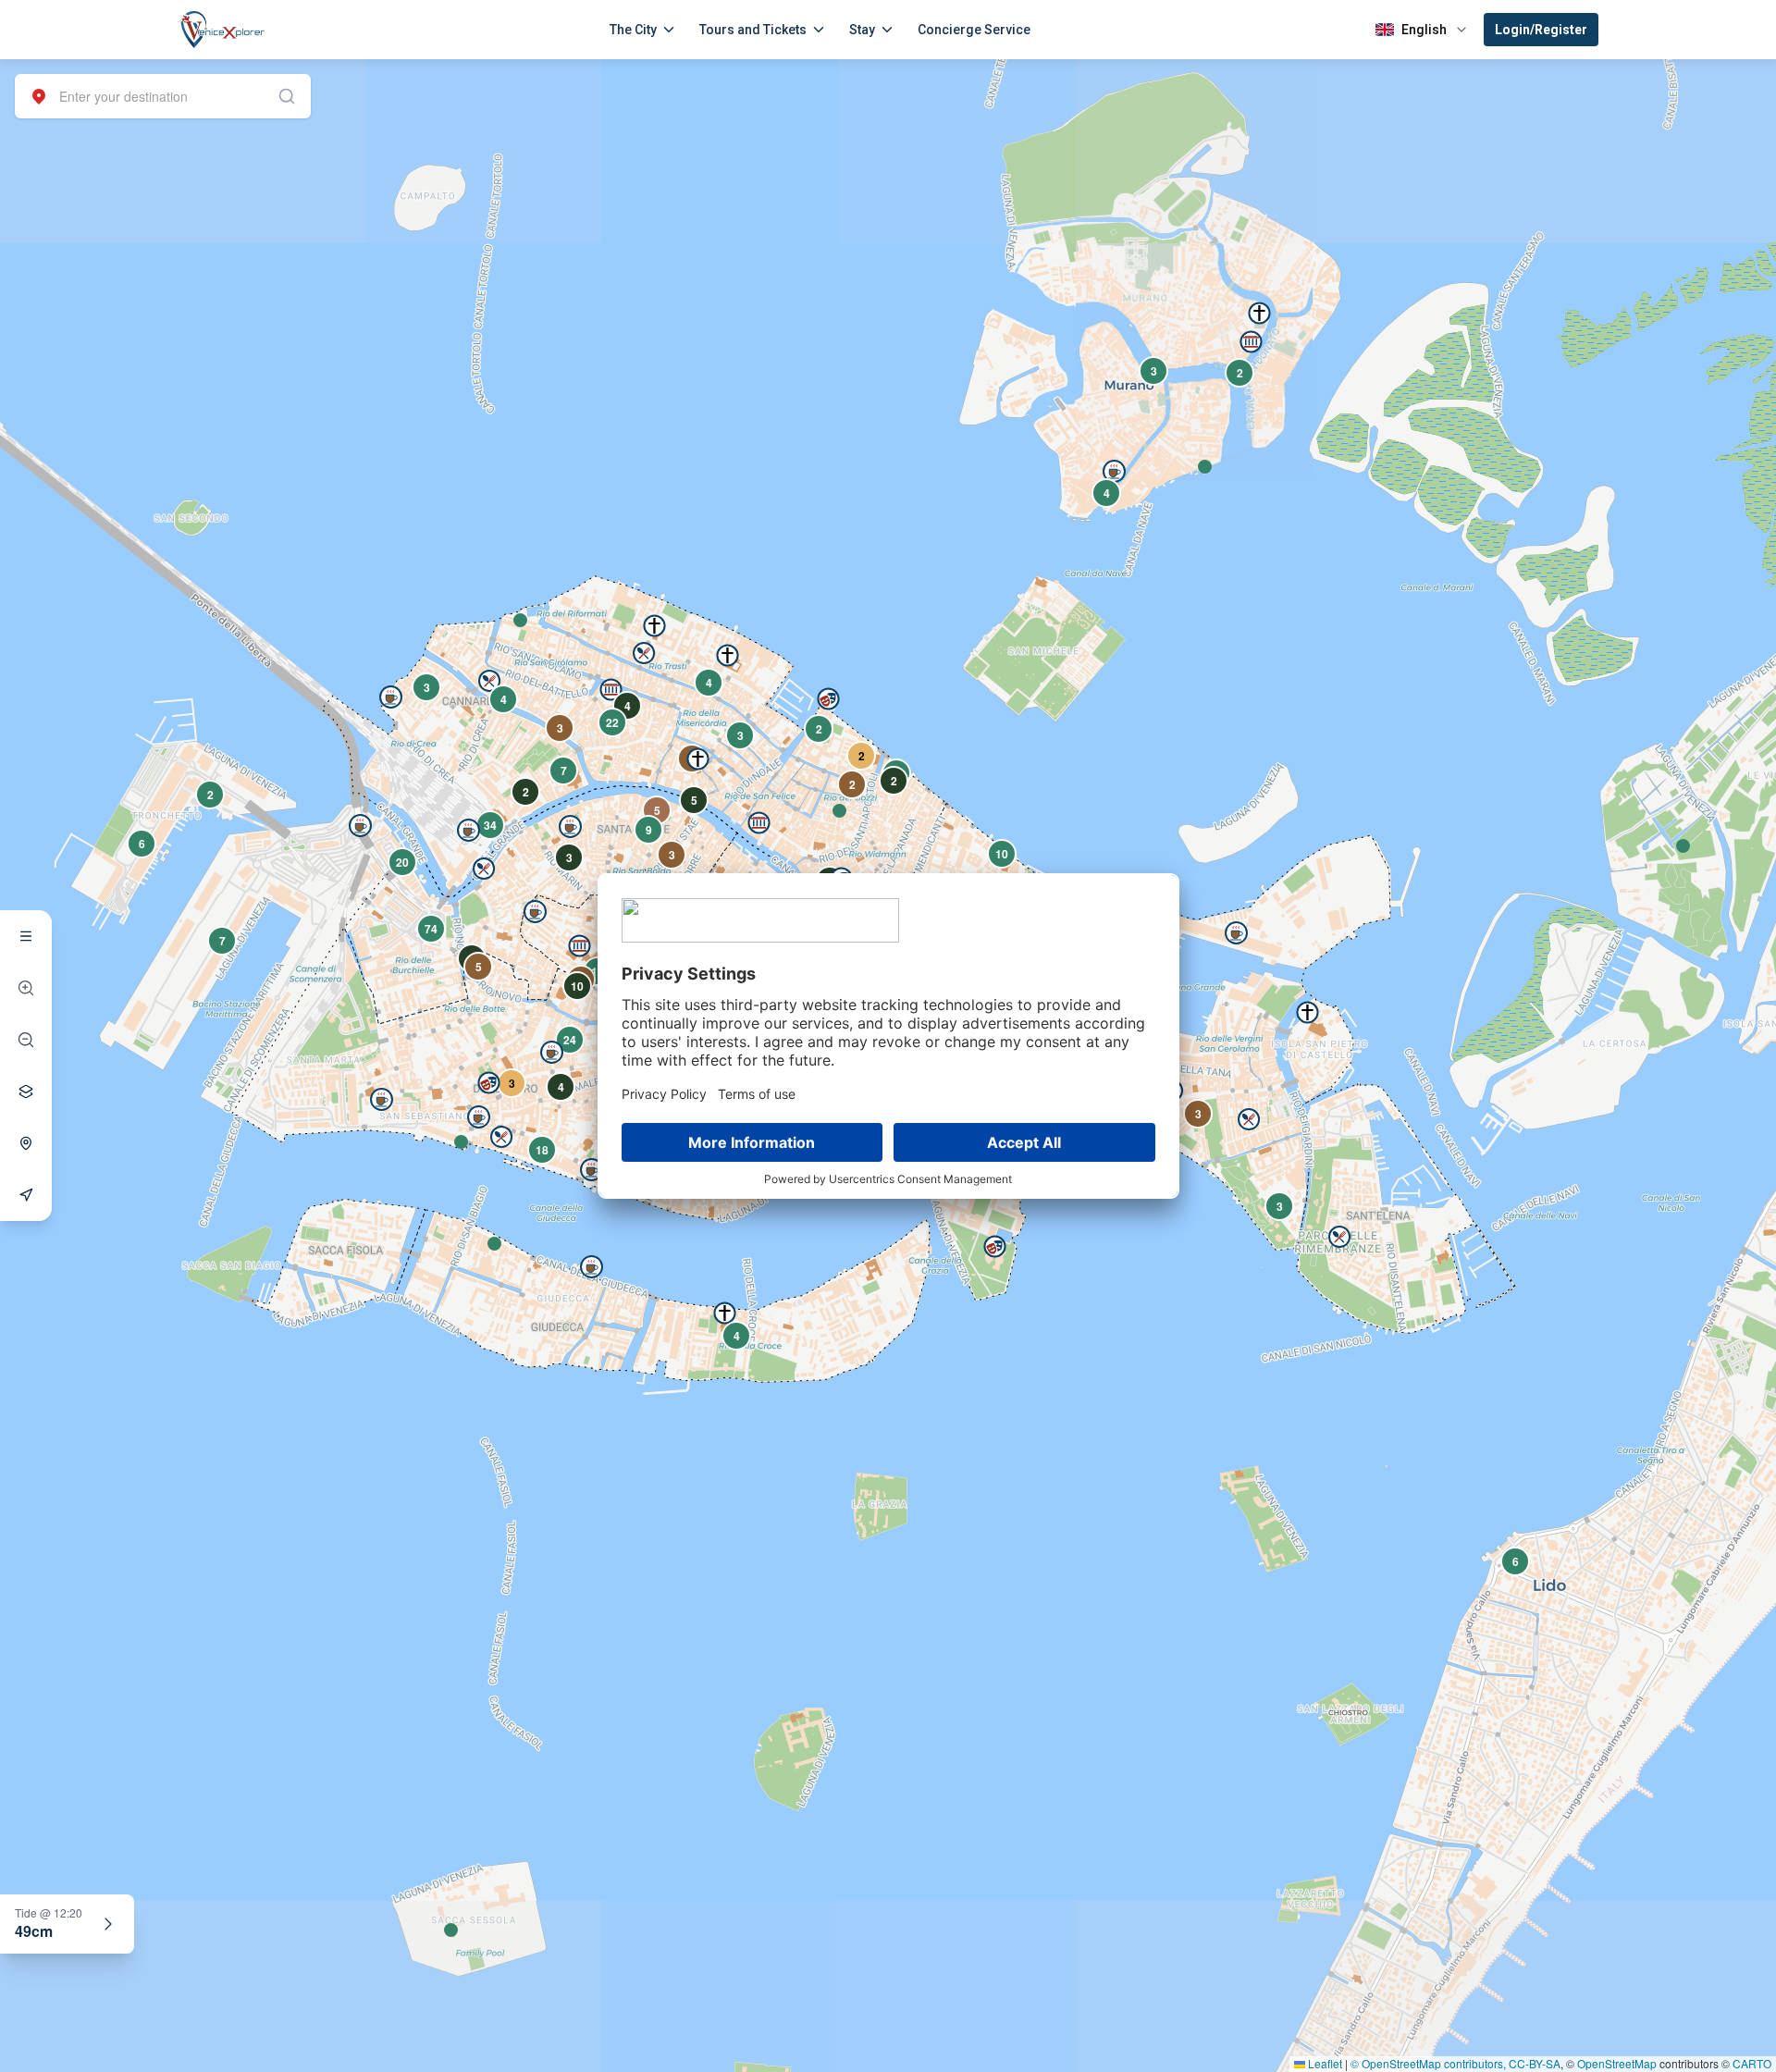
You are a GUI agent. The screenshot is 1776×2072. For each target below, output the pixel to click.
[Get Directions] (26, 1195)
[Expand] (108, 1924)
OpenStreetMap (1617, 2063)
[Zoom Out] (26, 1040)
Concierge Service (974, 30)
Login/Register (1541, 30)
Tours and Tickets (753, 30)
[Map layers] (26, 1091)
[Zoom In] (26, 988)
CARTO (1752, 2063)
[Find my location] (26, 1143)
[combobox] (163, 96)
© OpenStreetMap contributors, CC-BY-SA (1455, 2063)
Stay (862, 30)
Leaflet (1324, 2063)
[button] (520, 620)
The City (633, 30)
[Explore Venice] (26, 936)
